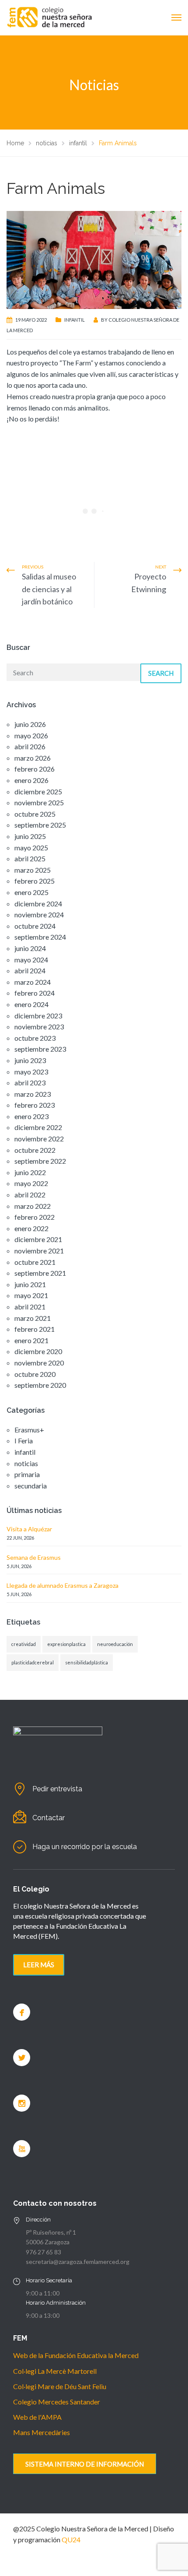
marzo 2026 (33, 758)
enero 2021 (31, 1340)
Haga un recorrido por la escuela (85, 1847)
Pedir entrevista (57, 1789)
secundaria (31, 1486)
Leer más (39, 1965)
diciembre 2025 (38, 791)
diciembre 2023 (38, 1016)
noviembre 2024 (39, 914)
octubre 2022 (35, 1150)
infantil (75, 320)
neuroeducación (115, 1644)
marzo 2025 (33, 870)
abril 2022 (30, 1195)
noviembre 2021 (39, 1251)
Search (161, 673)
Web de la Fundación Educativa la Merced (76, 2355)
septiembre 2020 (40, 1385)
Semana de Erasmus (34, 1557)
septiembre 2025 (40, 825)
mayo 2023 (31, 1072)
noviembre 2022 (39, 1139)
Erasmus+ (29, 1430)
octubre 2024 (35, 926)
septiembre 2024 (40, 937)
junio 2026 (30, 724)
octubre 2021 (35, 1262)
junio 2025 (30, 836)
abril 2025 (30, 858)
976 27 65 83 (44, 2252)
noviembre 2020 (39, 1363)
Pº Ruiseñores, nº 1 (51, 2232)
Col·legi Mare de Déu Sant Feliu (60, 2386)
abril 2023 (30, 1083)
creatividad (24, 1644)
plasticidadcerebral (33, 1662)
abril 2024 (30, 970)
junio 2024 (30, 948)
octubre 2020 (35, 1374)
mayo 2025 (31, 848)
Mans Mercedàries (42, 2432)
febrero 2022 (35, 1217)
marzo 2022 (33, 1206)
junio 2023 (30, 1060)
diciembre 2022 (38, 1127)
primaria (27, 1474)
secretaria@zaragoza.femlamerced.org (78, 2262)
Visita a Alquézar (29, 1529)
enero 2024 (31, 1004)
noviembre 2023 (39, 1027)
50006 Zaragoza (48, 2242)
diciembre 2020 (38, 1351)
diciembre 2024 (38, 904)
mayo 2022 (31, 1183)
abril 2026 (30, 746)
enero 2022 (31, 1228)
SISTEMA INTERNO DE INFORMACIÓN (85, 2464)
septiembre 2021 (40, 1273)
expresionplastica (66, 1644)
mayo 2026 (31, 735)
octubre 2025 (35, 814)
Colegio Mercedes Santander (57, 2402)
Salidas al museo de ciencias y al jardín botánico (49, 589)
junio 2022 (30, 1172)
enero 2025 (31, 892)
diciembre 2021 (38, 1239)
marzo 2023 (33, 1094)
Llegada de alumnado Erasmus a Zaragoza (63, 1585)
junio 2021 (30, 1284)
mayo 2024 (31, 960)
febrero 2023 (35, 1105)
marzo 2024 (33, 982)
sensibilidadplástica (87, 1662)
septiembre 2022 (40, 1161)
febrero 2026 (35, 769)
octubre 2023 (35, 1038)
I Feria (24, 1441)
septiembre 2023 (40, 1049)
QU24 (71, 2539)
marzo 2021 (33, 1318)
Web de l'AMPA (37, 2417)
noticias (26, 1463)
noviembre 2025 (39, 802)
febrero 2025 (35, 881)
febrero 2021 (35, 1329)
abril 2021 (30, 1307)
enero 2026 (31, 780)
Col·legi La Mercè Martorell (55, 2371)
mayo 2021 (31, 1295)
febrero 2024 (35, 993)
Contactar (49, 1818)
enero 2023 (31, 1116)
